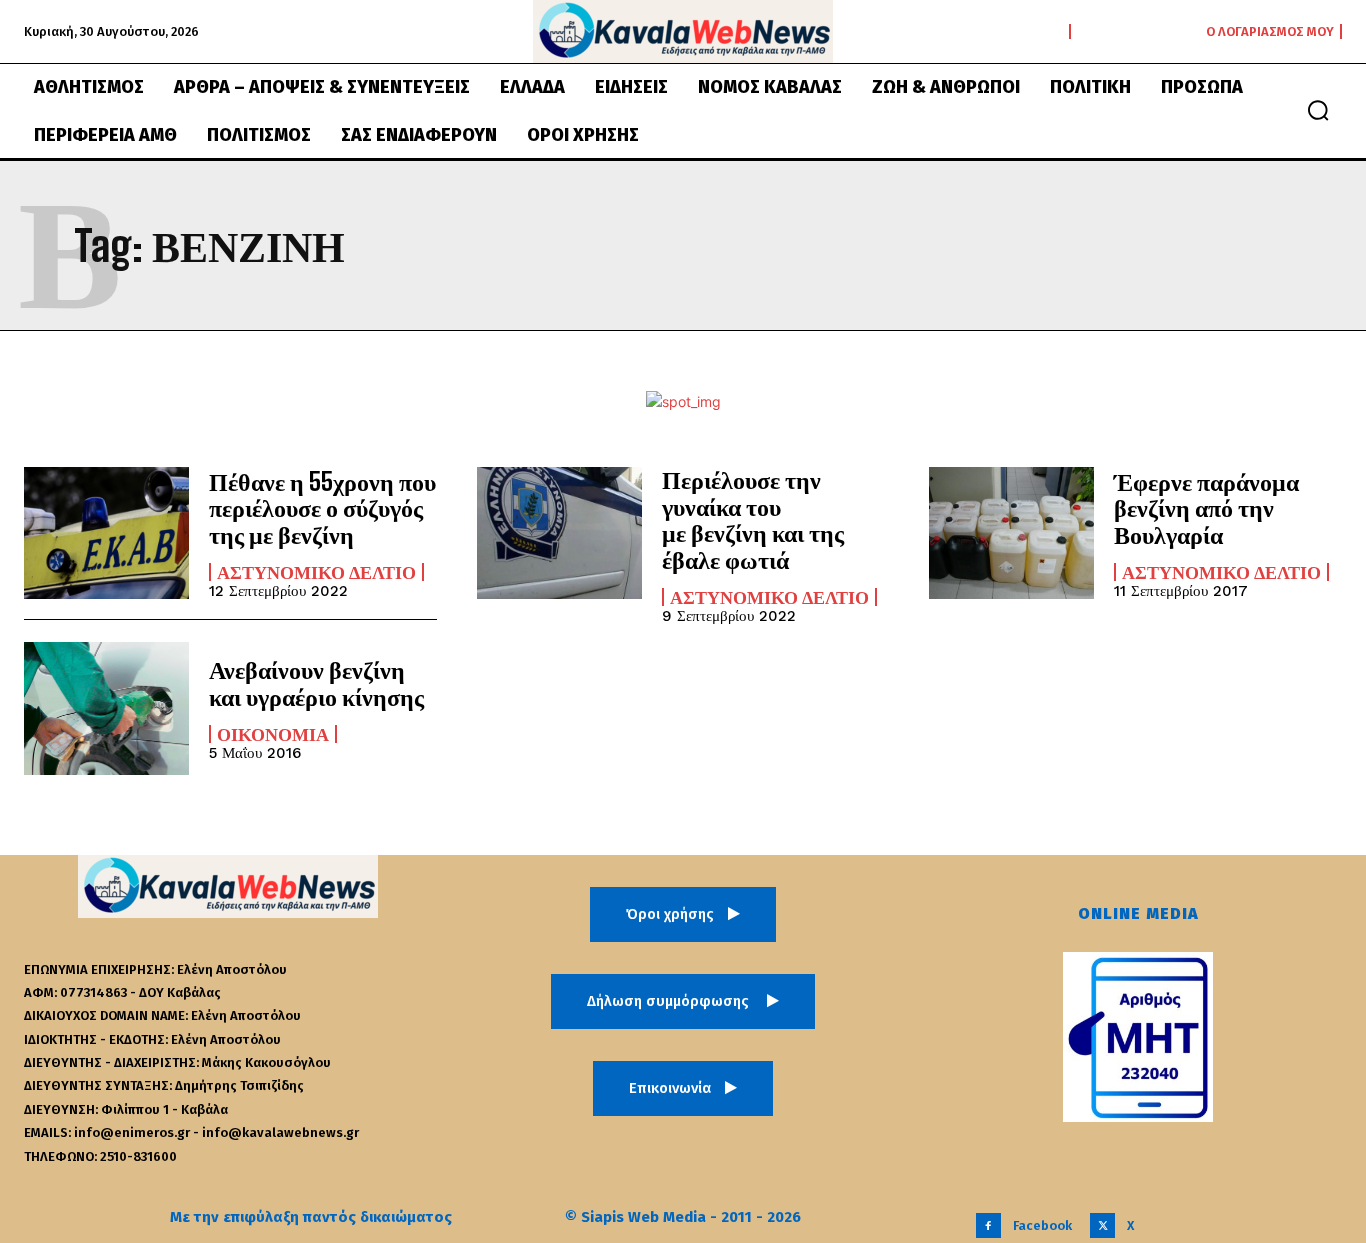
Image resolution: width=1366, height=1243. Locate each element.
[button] (1318, 110)
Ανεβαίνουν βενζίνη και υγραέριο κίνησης (316, 682)
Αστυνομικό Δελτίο (316, 572)
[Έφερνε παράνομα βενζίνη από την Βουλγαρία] (1011, 533)
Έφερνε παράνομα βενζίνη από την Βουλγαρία (1206, 508)
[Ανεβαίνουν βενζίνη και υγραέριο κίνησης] (106, 708)
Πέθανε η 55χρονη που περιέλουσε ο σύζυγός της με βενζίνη (322, 508)
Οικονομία (273, 734)
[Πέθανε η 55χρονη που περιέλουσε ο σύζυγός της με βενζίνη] (106, 533)
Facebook (1042, 1225)
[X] (1102, 1225)
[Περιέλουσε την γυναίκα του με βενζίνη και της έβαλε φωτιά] (559, 533)
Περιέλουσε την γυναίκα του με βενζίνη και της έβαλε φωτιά (753, 519)
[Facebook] (988, 1225)
